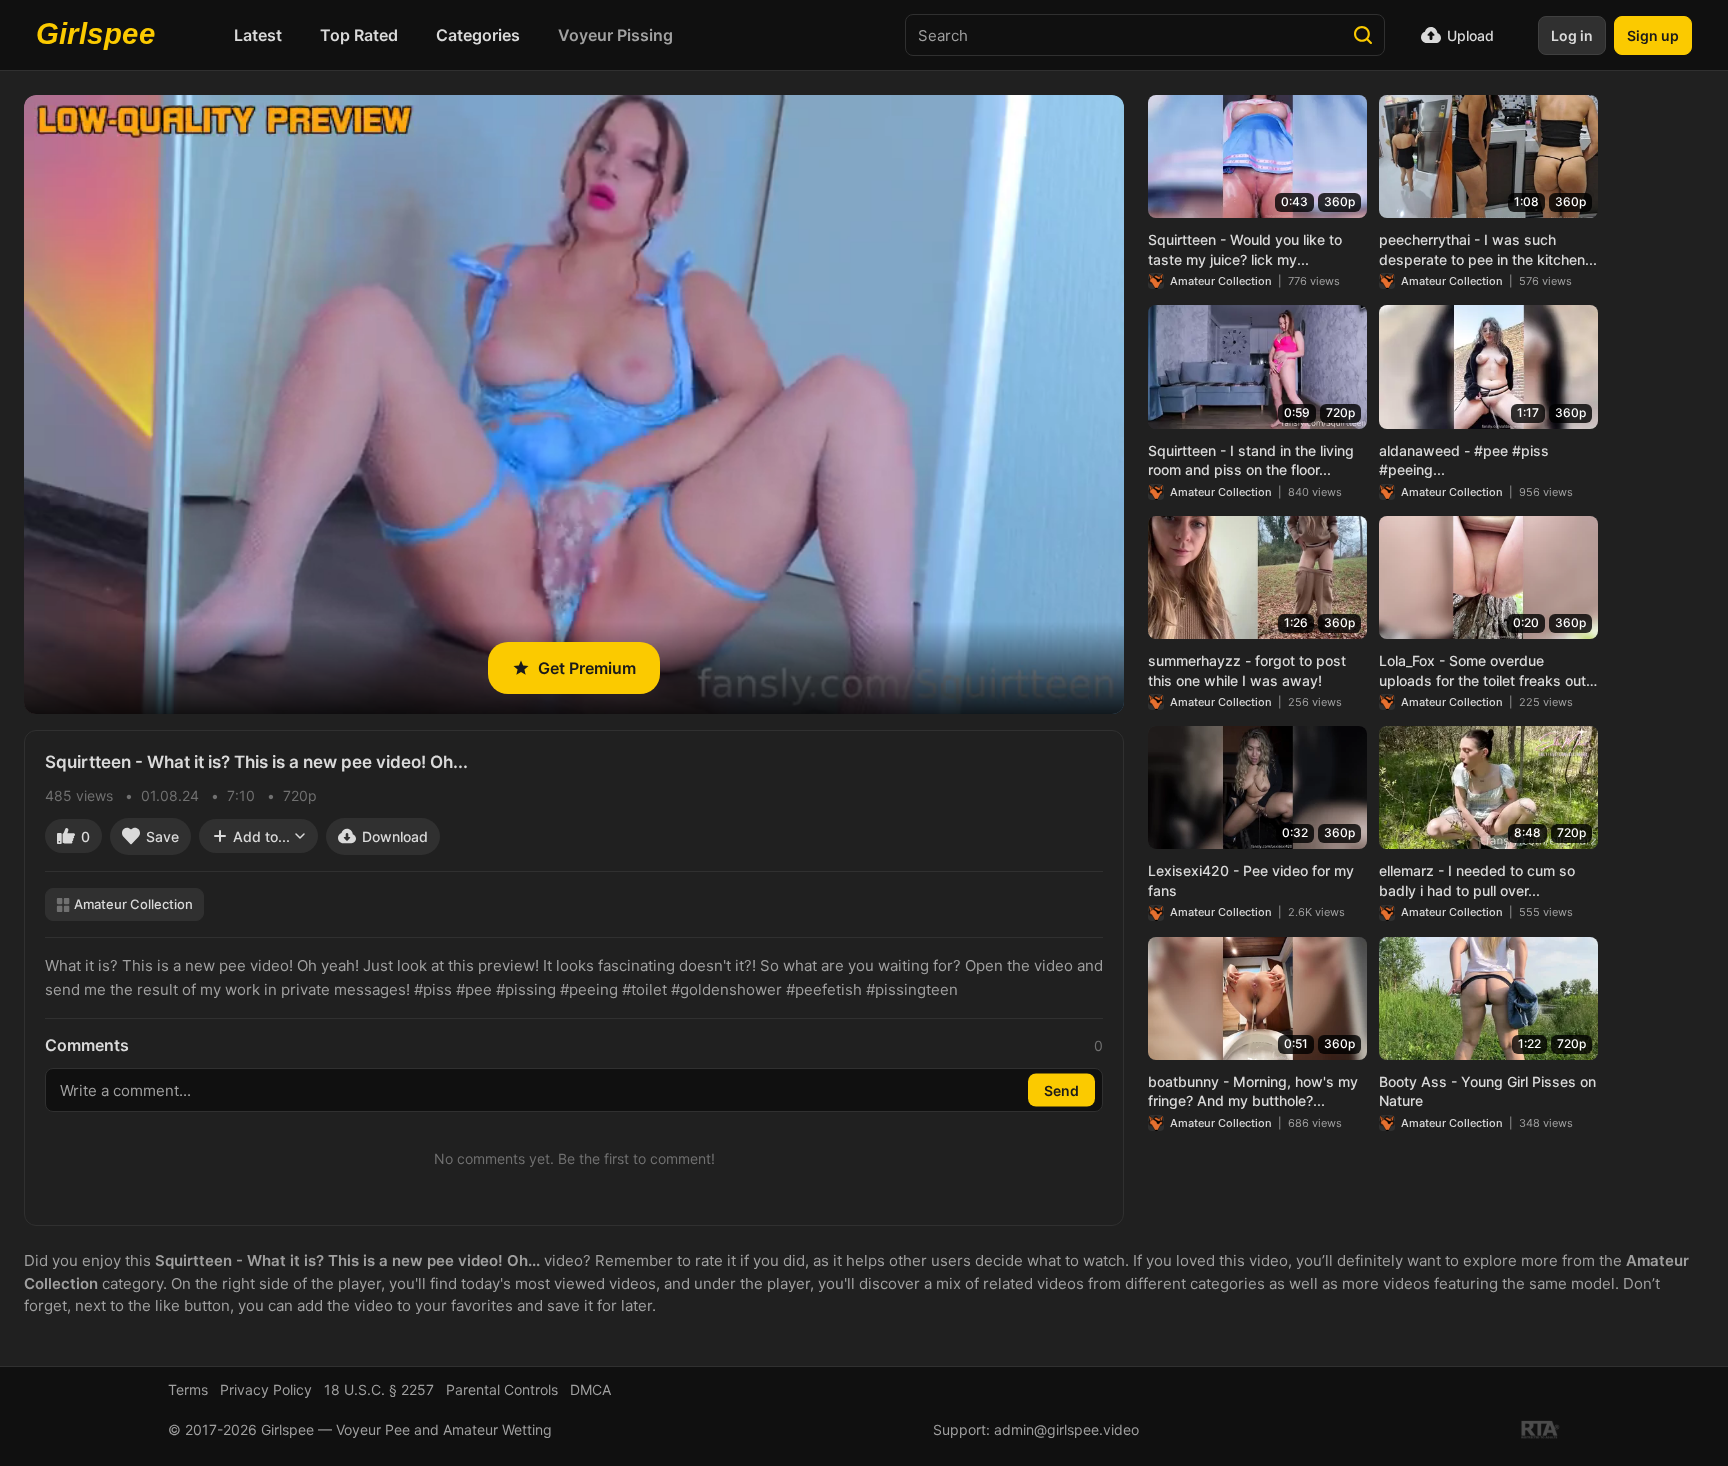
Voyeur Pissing (615, 35)
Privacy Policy (266, 1389)
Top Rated (359, 35)
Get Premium (587, 668)
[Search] (1363, 35)
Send (1061, 1090)
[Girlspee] (101, 35)
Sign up (1653, 35)
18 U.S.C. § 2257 (379, 1389)
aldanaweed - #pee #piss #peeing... (1464, 460)
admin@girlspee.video (1066, 1429)
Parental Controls (502, 1389)
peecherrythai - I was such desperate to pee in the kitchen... (1488, 249)
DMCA (590, 1389)
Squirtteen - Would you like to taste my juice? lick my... (1245, 249)
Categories (478, 35)
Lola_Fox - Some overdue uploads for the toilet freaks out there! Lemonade (1482, 671)
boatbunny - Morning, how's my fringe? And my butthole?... (1253, 1091)
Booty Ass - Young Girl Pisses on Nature (1487, 1091)
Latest (258, 35)
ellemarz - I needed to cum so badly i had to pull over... (1477, 880)
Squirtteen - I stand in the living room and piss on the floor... (1251, 460)
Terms (188, 1389)
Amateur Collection (133, 904)
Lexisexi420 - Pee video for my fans (1251, 880)
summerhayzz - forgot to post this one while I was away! (1247, 670)
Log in (1572, 35)
